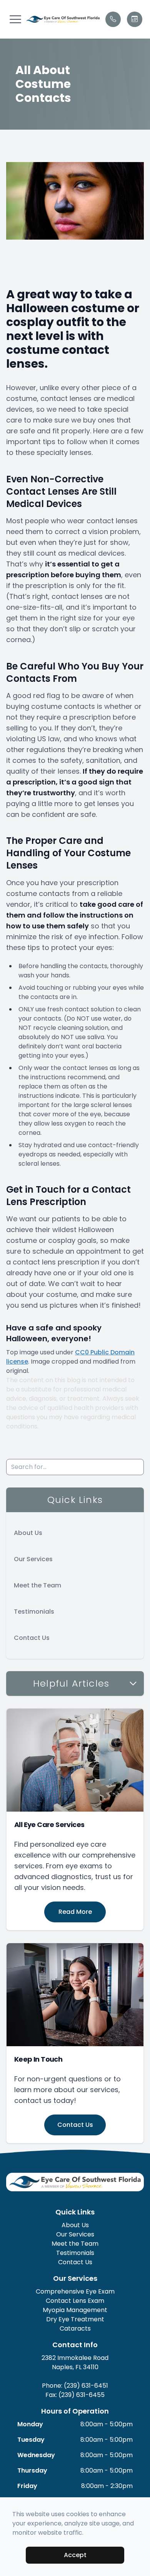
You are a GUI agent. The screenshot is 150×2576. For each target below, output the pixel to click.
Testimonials (34, 1612)
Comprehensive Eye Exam (75, 2291)
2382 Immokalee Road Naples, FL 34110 (75, 2362)
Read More (75, 1912)
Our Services (33, 1559)
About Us (28, 1533)
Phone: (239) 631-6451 (75, 2386)
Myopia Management (75, 2310)
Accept (75, 2555)
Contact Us (32, 1638)
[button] (15, 19)
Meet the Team (37, 1585)
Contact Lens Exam (75, 2301)
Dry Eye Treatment (75, 2319)
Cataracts (75, 2328)
